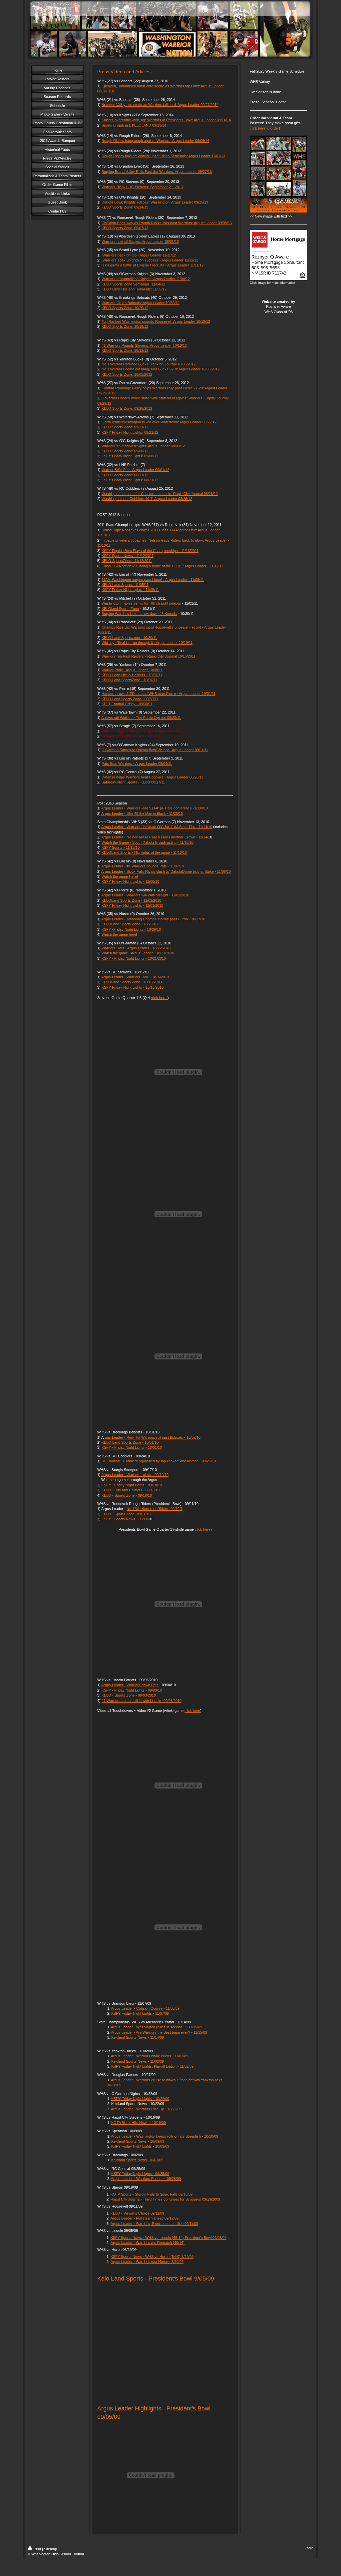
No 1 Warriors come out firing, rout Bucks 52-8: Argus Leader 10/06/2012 (161, 369)
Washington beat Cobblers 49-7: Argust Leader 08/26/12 (147, 499)
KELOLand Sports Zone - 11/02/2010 (131, 900)
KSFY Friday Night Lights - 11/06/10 (130, 881)
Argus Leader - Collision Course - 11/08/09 (145, 2008)
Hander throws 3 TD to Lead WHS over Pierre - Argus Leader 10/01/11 (159, 694)
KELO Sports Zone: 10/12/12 (125, 350)
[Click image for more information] (278, 255)
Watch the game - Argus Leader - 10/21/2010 (138, 953)
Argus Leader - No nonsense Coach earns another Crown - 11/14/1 (156, 837)
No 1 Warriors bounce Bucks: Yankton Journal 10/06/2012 (149, 364)
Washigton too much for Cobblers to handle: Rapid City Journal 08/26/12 (160, 494)
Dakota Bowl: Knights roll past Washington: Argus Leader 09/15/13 (155, 202)
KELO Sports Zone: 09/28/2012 (127, 408)
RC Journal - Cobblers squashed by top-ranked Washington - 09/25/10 (159, 1461)
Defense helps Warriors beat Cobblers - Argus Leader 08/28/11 (152, 777)
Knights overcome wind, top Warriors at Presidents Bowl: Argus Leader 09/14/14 (166, 120)
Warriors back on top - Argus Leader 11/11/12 (139, 255)
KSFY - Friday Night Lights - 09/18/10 (132, 1485)
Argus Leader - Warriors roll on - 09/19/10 (135, 1475)
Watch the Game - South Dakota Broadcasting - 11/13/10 (148, 842)
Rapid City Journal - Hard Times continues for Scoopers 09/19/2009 (165, 2199)
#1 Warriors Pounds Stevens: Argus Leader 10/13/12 (144, 345)
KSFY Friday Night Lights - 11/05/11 (130, 590)
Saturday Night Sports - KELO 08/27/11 (133, 782)
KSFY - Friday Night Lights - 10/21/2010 (134, 958)
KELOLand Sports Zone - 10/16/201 (131, 982)
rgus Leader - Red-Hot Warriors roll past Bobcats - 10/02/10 (152, 1437)
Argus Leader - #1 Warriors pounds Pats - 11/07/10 (143, 866)
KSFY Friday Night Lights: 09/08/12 (130, 456)
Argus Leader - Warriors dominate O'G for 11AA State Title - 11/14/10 (157, 827)
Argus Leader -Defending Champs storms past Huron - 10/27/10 (153, 919)
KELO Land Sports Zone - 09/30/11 (130, 699)
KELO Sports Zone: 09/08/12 (125, 451)
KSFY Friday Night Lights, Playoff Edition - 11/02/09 (152, 2066)
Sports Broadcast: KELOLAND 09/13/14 (134, 125)
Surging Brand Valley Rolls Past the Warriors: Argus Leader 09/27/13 (157, 172)
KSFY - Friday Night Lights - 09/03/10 (132, 1690)
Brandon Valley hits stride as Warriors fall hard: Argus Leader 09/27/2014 (160, 105)
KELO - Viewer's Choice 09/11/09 (137, 2213)
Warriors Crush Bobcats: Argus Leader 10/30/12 (141, 303)
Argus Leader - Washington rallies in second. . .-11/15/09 (157, 2027)
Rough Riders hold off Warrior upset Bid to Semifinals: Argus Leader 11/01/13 (163, 156)
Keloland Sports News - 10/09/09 (138, 2141)
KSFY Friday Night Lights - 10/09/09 (140, 2146)
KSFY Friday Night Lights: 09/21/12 (130, 432)
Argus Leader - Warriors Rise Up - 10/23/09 (146, 2109)
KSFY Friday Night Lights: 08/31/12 (130, 480)
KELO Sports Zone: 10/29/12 (125, 308)
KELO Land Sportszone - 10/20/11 (129, 638)
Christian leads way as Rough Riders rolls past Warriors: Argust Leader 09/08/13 (167, 223)
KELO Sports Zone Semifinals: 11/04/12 (133, 284)
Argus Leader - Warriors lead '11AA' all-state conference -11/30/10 (155, 808)
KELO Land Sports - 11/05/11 (125, 585)
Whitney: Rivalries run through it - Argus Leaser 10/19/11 (147, 643)
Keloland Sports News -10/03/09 (137, 2160)
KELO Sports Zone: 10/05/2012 (127, 374)
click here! (159, 998)
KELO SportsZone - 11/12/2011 (127, 561)
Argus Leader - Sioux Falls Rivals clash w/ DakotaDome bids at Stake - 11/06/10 (166, 871)
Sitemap (50, 2549)
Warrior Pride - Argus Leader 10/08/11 (132, 670)
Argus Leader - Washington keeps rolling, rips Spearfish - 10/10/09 (165, 2136)
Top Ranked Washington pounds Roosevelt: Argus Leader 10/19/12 (156, 321)
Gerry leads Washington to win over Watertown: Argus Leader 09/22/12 (159, 422)
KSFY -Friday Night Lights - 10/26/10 (131, 929)
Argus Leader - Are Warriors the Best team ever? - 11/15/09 (159, 2032)
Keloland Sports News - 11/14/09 (138, 2037)
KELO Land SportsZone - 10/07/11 (129, 680)
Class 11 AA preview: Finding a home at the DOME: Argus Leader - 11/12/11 (162, 566)
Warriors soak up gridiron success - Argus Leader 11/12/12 (150, 260)
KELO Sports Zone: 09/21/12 (125, 427)
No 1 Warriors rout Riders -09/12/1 (155, 1509)
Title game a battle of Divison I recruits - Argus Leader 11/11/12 (153, 265)
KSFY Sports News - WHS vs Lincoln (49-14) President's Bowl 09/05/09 (169, 2238)
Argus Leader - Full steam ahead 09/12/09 (145, 2218)
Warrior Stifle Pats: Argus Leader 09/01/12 (135, 470)
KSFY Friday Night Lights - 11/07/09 (140, 2013)
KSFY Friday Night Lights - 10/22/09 (140, 2099)
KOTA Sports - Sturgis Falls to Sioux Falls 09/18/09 (152, 2194)
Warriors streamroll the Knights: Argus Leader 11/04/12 (146, 279)
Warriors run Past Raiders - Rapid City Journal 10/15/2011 (149, 656)
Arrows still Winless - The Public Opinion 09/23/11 (141, 718)
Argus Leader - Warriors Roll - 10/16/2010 (135, 977)
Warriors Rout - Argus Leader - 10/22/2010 (136, 948)
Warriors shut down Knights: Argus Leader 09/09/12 (143, 446)
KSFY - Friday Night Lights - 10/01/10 (132, 1447)
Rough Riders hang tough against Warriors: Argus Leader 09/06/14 (155, 141)
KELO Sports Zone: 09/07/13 (125, 228)
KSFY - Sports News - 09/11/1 (126, 1519)
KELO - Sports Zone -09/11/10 (126, 1514)
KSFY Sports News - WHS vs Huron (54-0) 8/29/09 (152, 2257)
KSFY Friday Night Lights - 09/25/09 (140, 2174)
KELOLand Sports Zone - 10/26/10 (130, 924)
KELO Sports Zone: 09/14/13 (125, 207)
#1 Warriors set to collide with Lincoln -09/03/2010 (142, 1701)
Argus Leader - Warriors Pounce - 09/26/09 (146, 2179)
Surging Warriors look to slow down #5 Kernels (139, 614)
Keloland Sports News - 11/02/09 (138, 2061)
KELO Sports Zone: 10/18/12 (125, 326)
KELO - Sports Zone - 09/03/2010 (129, 1695)
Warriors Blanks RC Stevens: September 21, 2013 (142, 187)
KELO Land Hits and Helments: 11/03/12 (134, 289)
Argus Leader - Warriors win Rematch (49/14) (148, 2243)
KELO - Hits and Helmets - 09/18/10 (131, 1490)
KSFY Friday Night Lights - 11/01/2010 (132, 905)
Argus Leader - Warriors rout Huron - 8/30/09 (147, 2262)
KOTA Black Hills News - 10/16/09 (139, 2123)
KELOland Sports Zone (120, 609)
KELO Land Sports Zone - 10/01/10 (130, 1442)
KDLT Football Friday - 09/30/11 (127, 704)
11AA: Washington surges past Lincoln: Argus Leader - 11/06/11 (153, 580)
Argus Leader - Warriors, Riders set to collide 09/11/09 (154, 2224)
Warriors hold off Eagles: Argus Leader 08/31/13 (140, 242)
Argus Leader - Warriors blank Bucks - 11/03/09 (150, 2056)
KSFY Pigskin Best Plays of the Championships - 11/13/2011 (150, 551)
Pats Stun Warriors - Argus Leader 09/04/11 (137, 764)
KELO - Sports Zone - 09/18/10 (127, 1495)
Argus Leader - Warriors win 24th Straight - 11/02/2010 (145, 895)
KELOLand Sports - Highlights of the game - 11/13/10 (144, 852)
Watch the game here (119, 934)
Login (309, 2548)
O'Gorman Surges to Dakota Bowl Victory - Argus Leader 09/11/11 (155, 750)
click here (203, 1529)
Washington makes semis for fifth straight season (141, 603)
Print (37, 2549)
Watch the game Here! (120, 876)
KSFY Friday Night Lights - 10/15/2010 (133, 987)
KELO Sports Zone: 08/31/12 (125, 475)
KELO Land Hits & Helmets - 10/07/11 (132, 675)
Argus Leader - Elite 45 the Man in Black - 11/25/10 (142, 813)
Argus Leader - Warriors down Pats (130, 1685)
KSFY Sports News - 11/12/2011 (128, 556)
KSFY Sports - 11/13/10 (121, 847)
